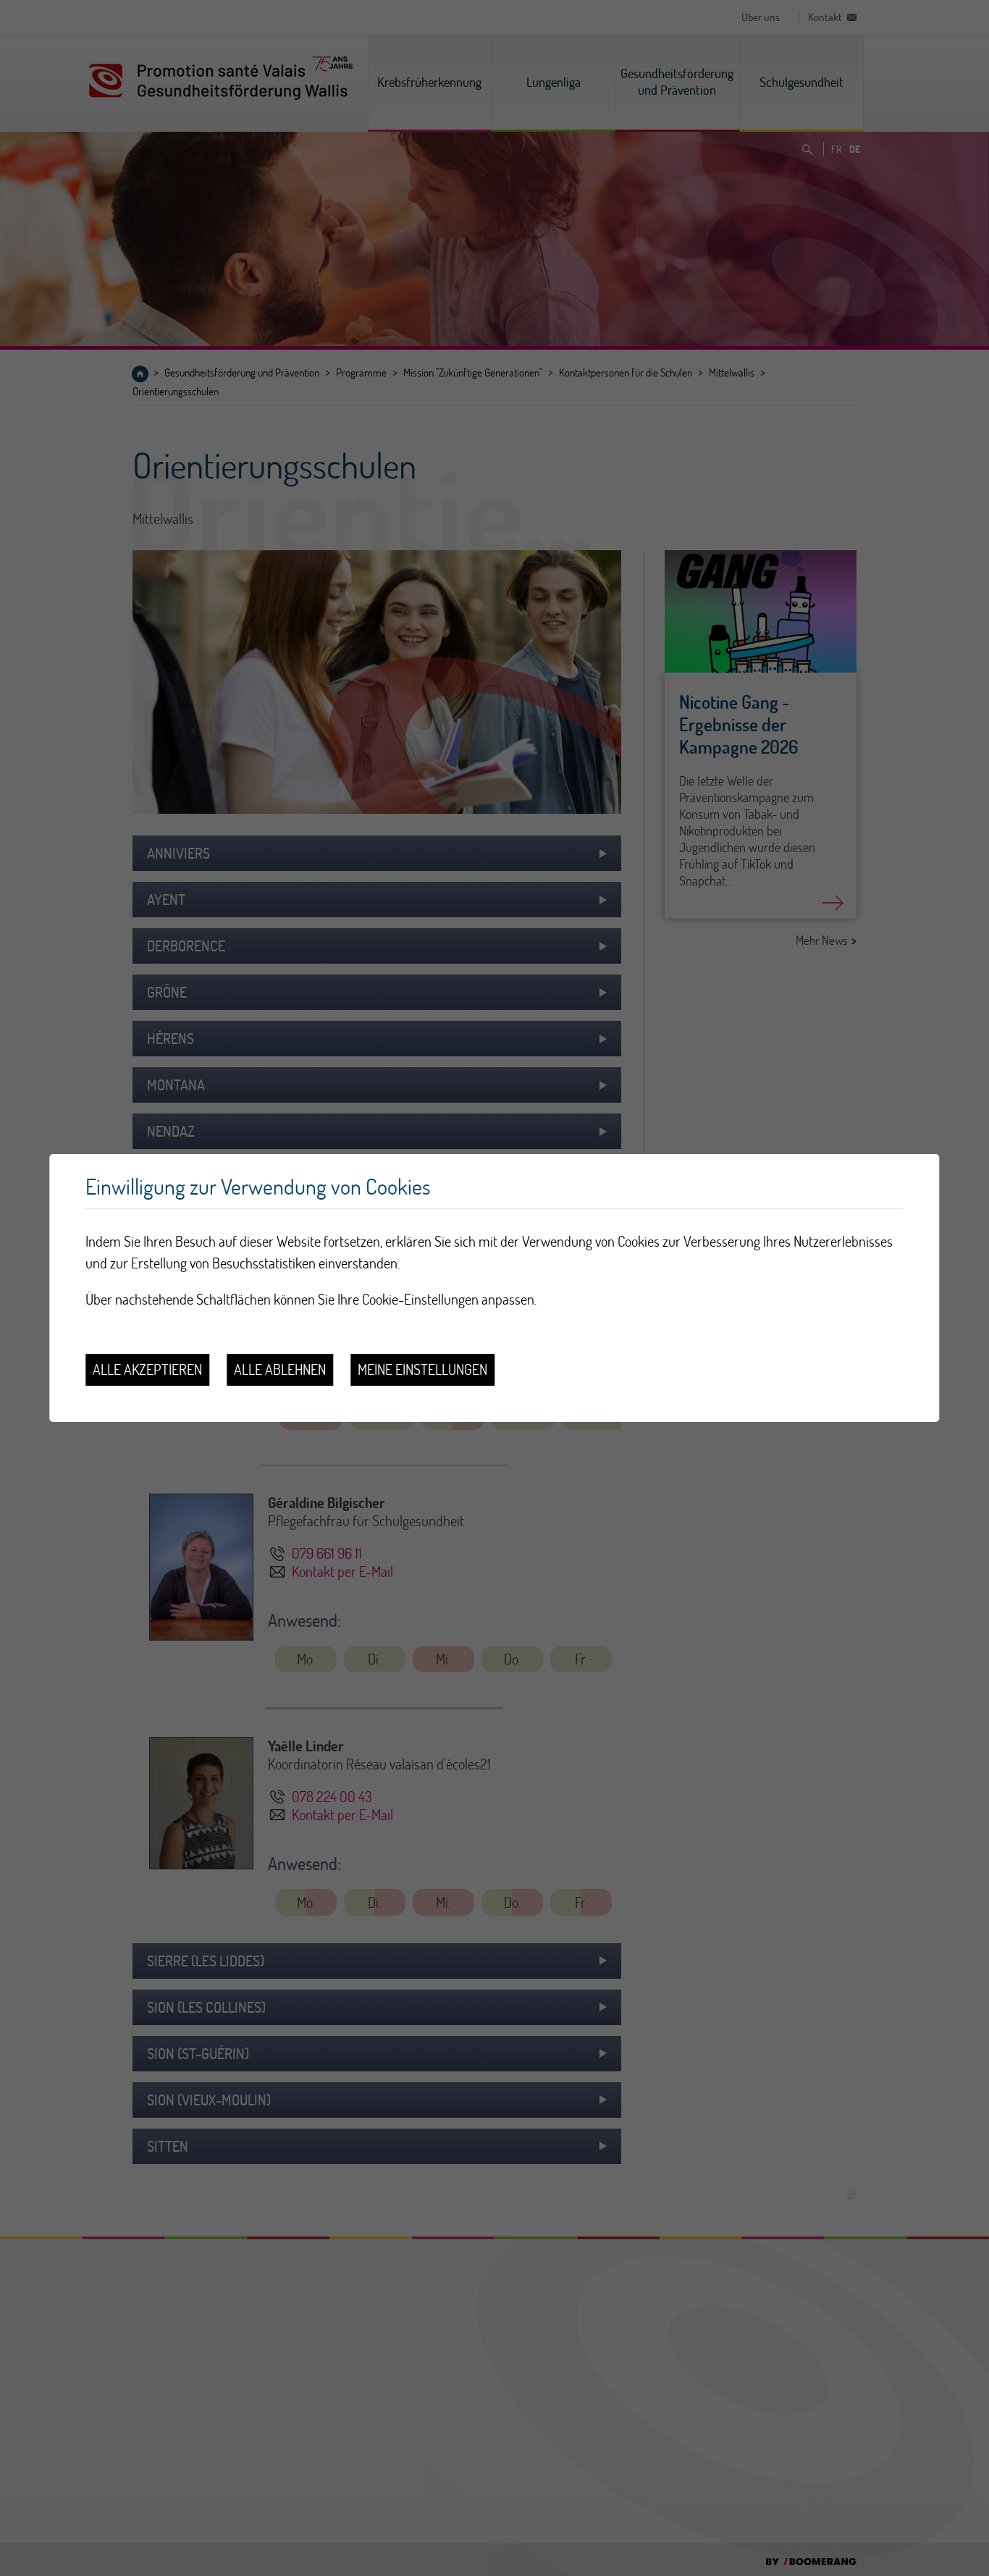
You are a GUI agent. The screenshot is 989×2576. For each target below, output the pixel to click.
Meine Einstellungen (422, 1369)
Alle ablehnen (280, 1369)
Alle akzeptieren (147, 1369)
